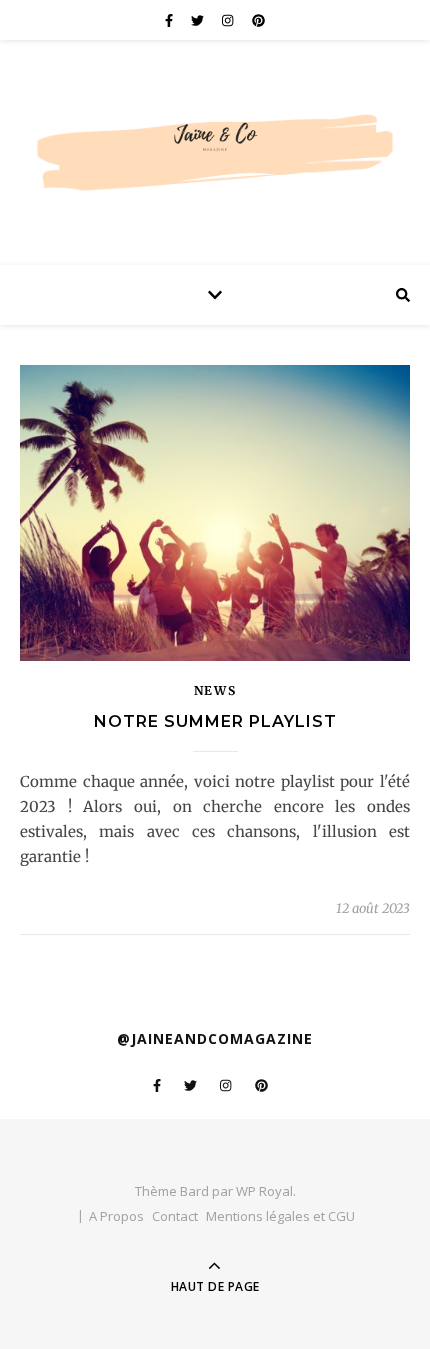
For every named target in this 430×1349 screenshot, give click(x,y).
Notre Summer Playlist (215, 721)
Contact (175, 1216)
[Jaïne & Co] (215, 134)
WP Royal (264, 1191)
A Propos (116, 1216)
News (215, 690)
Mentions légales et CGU (280, 1216)
